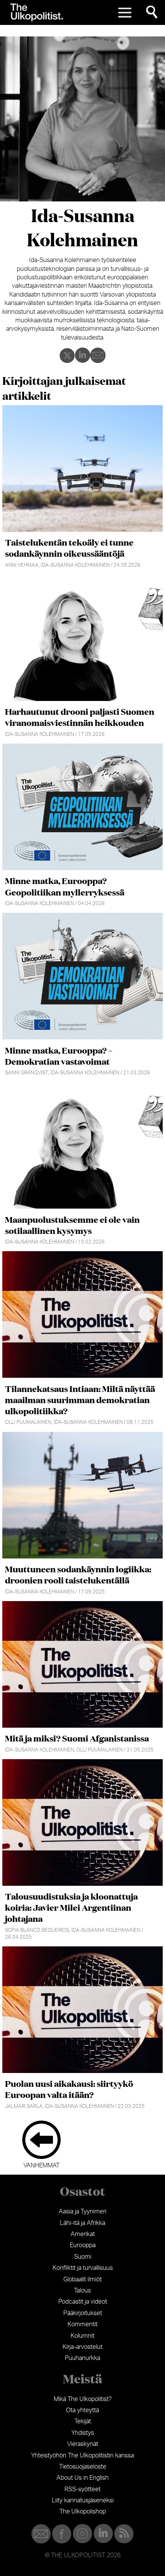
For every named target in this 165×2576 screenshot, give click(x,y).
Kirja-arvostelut (82, 2347)
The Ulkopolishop (83, 2512)
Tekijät (83, 2421)
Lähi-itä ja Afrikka (82, 2223)
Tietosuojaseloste (83, 2467)
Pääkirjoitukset (83, 2313)
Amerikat (83, 2234)
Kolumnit (82, 2336)
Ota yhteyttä (82, 2410)
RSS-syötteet (82, 2489)
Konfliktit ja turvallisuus (83, 2268)
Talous (82, 2291)
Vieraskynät (83, 2444)
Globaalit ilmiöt (82, 2279)
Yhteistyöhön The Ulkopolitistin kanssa (82, 2456)
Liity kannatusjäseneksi (83, 2500)
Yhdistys (83, 2433)
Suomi (83, 2257)
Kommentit (82, 2324)
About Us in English (82, 2478)
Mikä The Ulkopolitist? (83, 2399)
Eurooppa (83, 2245)
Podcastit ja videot (83, 2302)
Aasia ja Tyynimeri (82, 2212)
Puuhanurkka (82, 2358)
